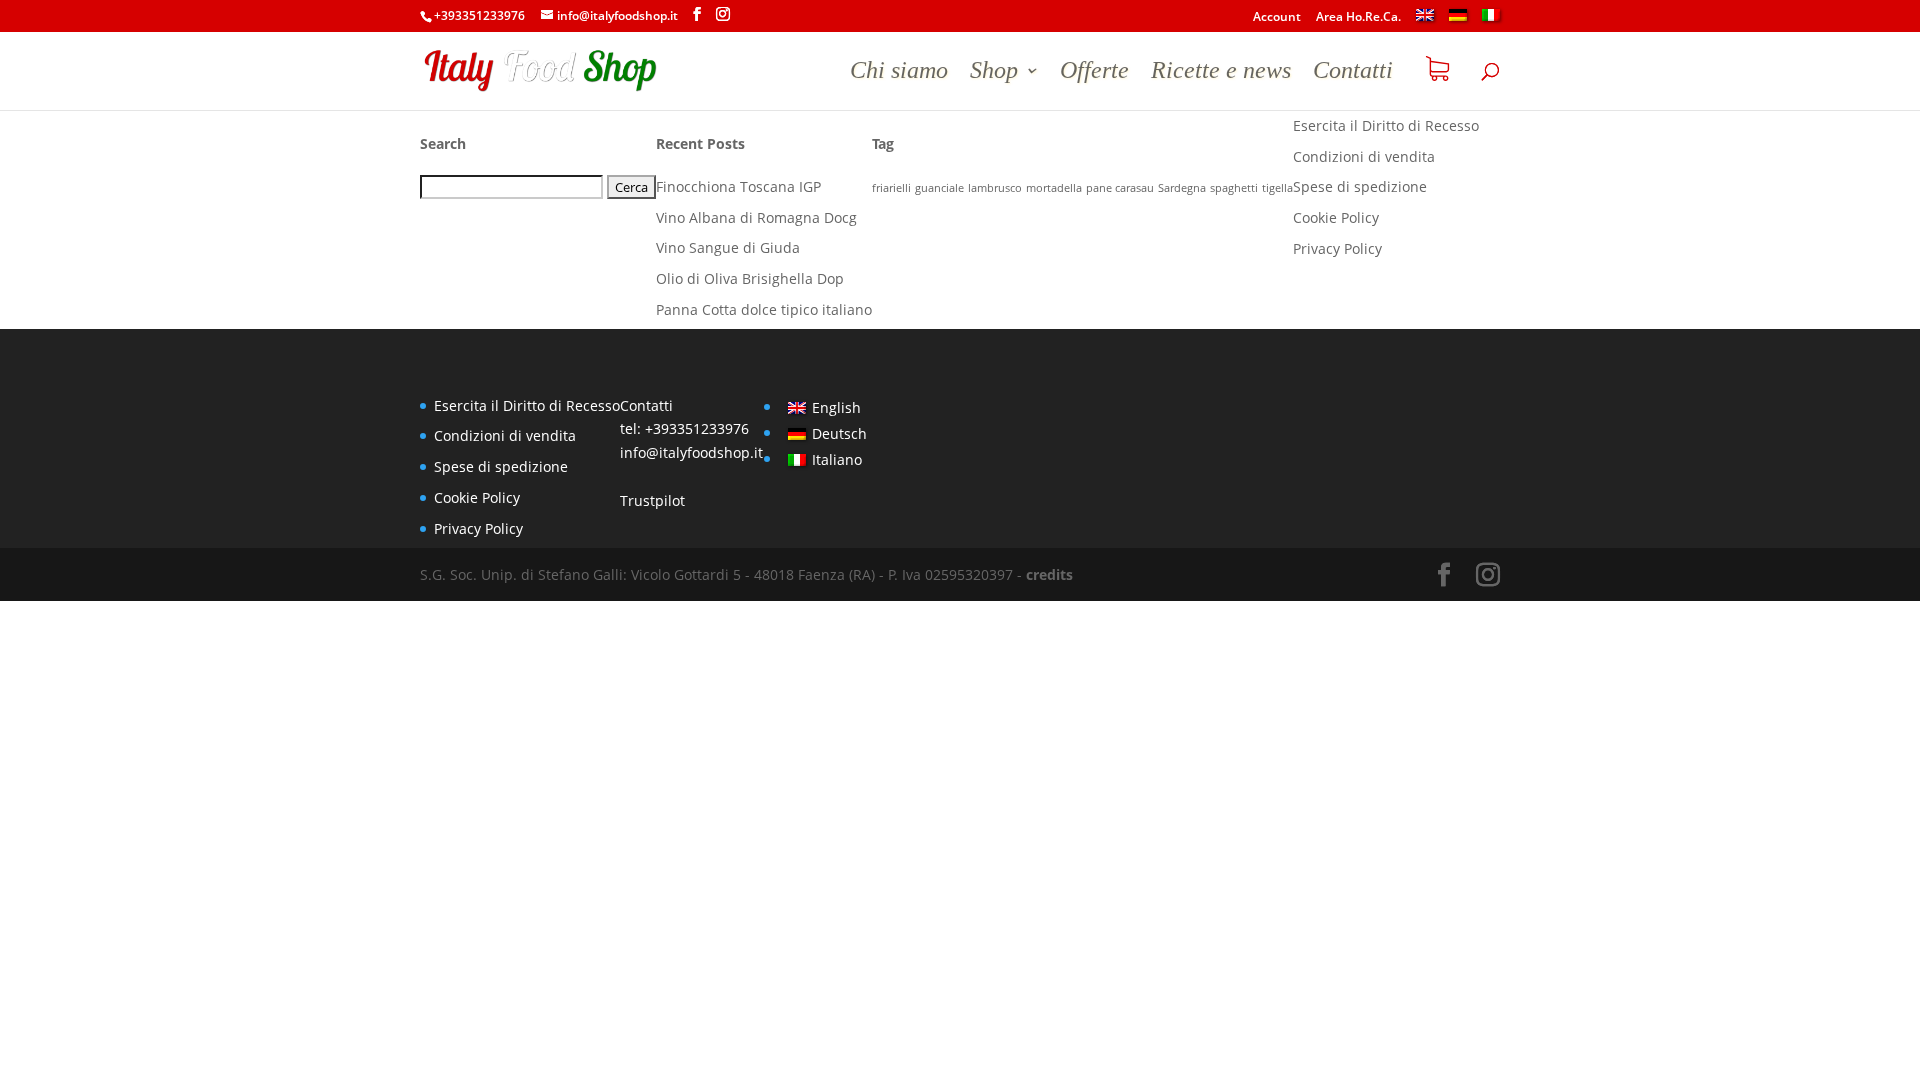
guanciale (939, 188)
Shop (994, 73)
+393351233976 (697, 428)
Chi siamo (899, 73)
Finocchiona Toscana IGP (738, 186)
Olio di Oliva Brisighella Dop (750, 278)
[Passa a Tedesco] (1458, 20)
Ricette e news (1221, 73)
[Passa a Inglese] (1425, 20)
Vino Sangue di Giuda (728, 247)
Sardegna (1182, 188)
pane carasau (1120, 188)
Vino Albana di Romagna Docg (756, 217)
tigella (1277, 188)
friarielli (891, 188)
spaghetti (1234, 188)
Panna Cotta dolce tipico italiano (764, 309)
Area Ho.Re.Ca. (1358, 18)
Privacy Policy (1337, 248)
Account (1277, 18)
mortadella (1054, 188)
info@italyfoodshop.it (691, 452)
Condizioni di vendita (1364, 156)
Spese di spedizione (1360, 186)
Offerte (1094, 73)
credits (1049, 574)
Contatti (1353, 73)
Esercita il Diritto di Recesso (1386, 125)
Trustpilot (652, 500)
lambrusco (995, 188)
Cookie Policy (1336, 217)
